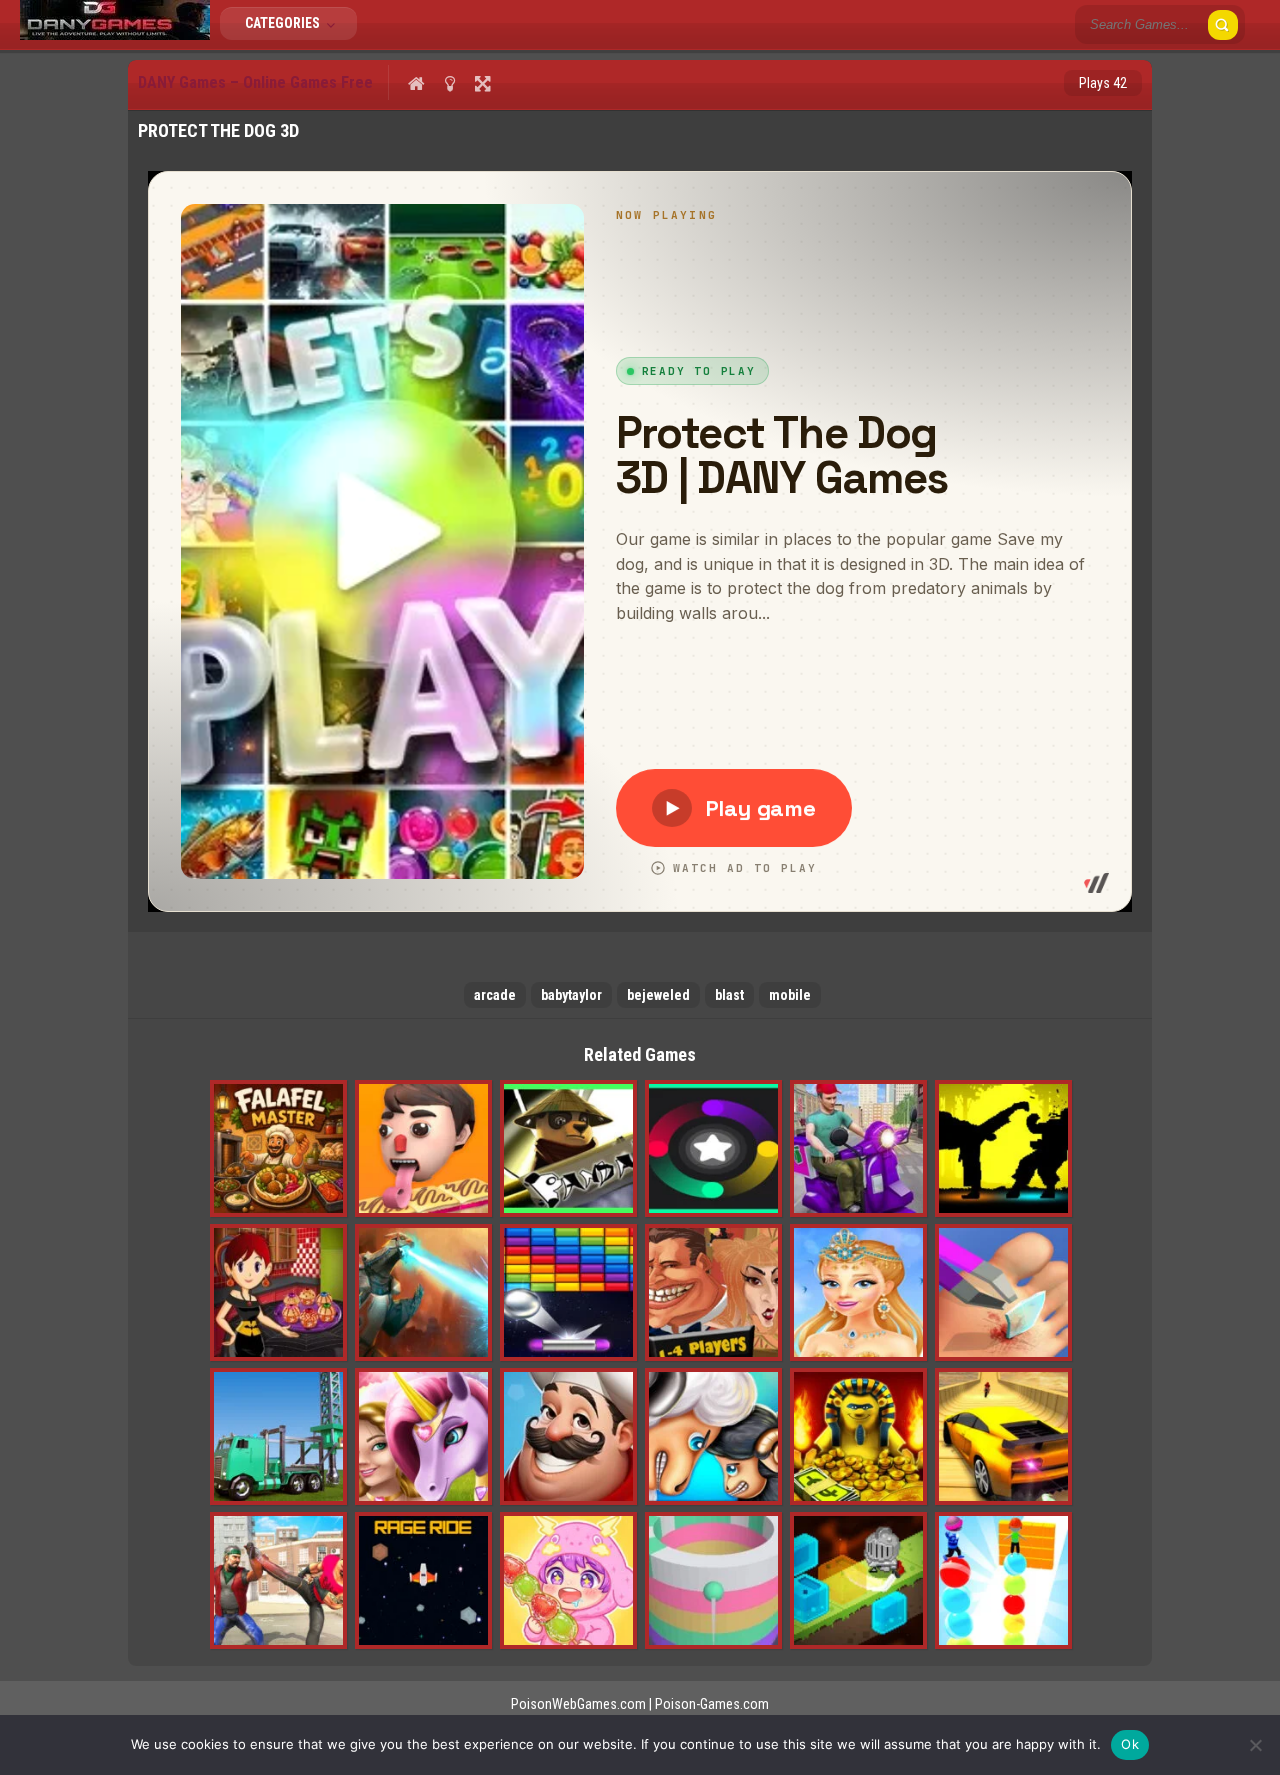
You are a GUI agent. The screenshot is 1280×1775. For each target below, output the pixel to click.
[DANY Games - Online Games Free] (115, 35)
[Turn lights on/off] (449, 83)
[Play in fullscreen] (482, 83)
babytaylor (571, 995)
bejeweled (658, 995)
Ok (1130, 1744)
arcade (495, 995)
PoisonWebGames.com (578, 1704)
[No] (1255, 1745)
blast (729, 995)
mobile (790, 995)
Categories (284, 23)
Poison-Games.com (712, 1704)
